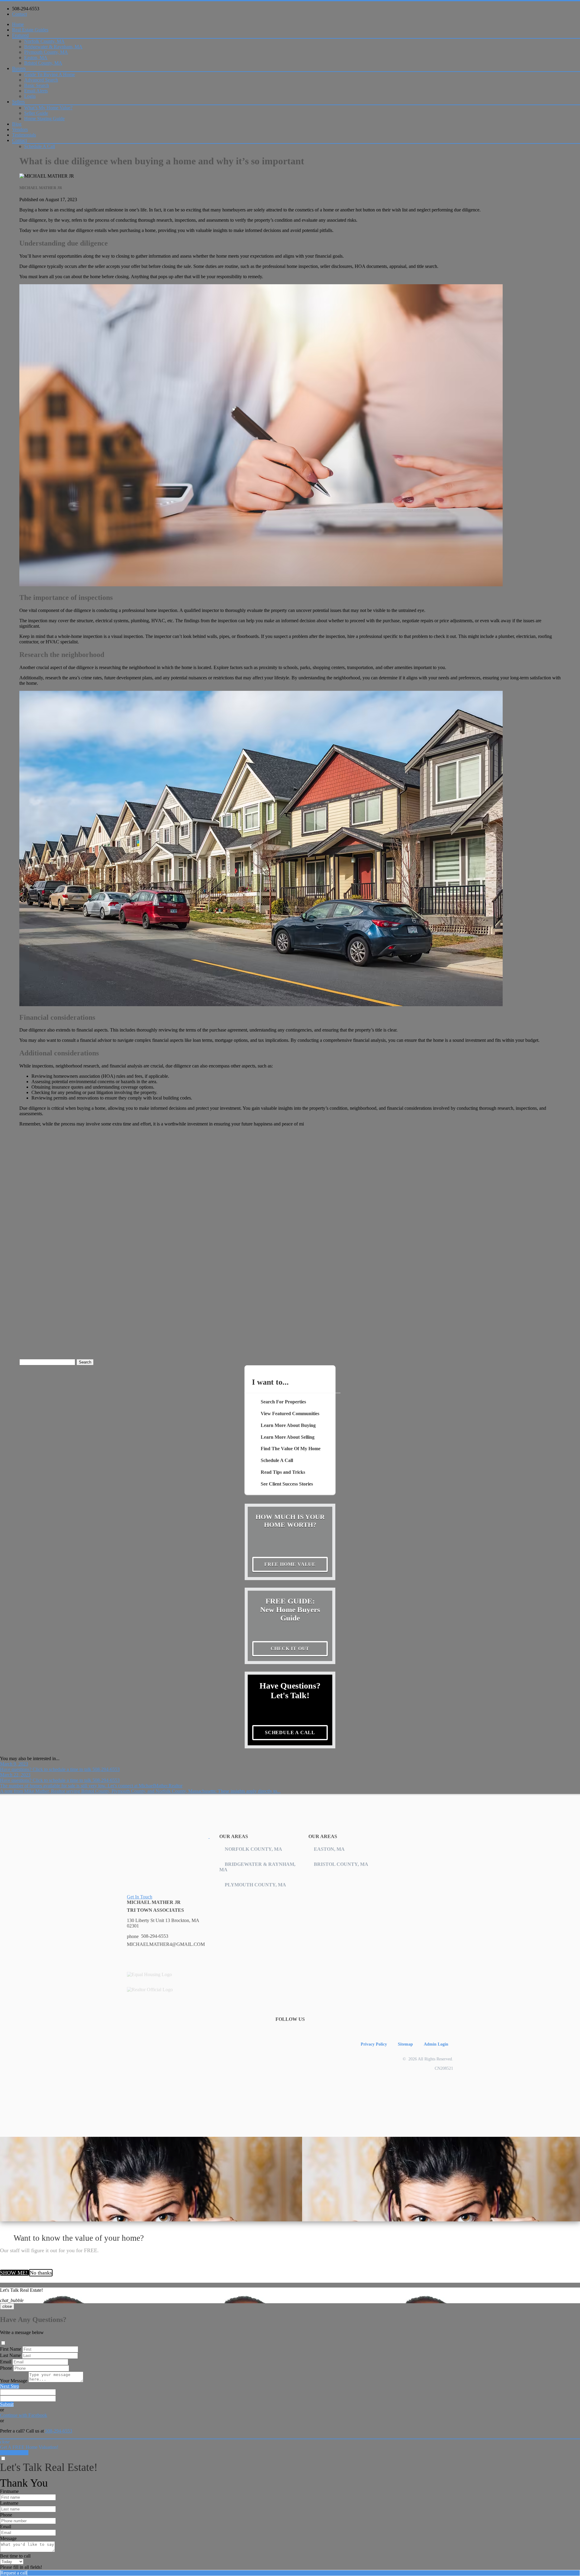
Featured (20, 35)
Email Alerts (36, 91)
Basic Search (37, 85)
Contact (19, 14)
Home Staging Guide (44, 119)
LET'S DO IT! (14, 2453)
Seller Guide (36, 113)
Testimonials (24, 135)
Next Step (10, 2386)
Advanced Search (41, 80)
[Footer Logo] (168, 1836)
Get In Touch (140, 1897)
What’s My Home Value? (48, 108)
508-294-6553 (26, 9)
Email (6, 2362)
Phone (6, 2368)
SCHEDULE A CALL (290, 1732)
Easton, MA (36, 58)
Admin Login (436, 2044)
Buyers (19, 68)
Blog (17, 124)
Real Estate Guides (30, 30)
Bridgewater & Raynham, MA (53, 47)
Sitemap (405, 2044)
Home (18, 24)
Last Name (10, 2355)
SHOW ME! (14, 2273)
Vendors (20, 129)
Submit (7, 2404)
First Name (11, 2349)
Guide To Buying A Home (50, 74)
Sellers (18, 102)
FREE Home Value (290, 1564)
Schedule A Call (40, 146)
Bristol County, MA (43, 63)
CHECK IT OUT (290, 1649)
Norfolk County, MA (44, 41)
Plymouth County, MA (46, 52)
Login (30, 96)
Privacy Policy (374, 2044)
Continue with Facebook (24, 2415)
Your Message (14, 2381)
